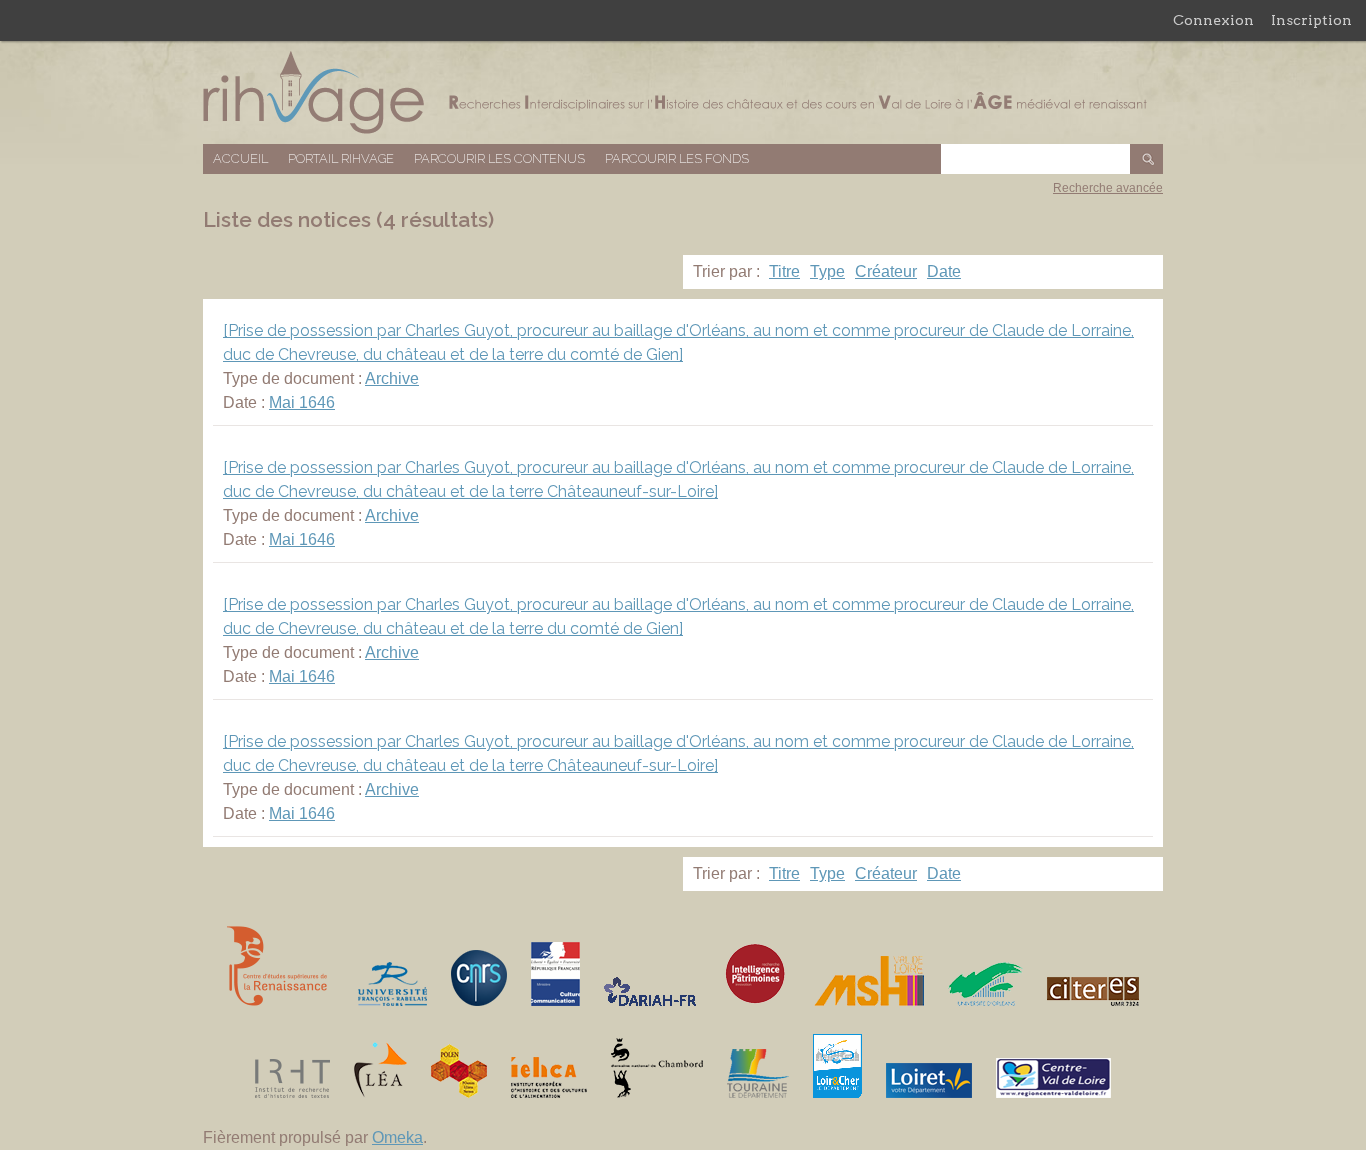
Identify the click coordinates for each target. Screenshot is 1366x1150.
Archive (392, 378)
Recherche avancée (1108, 188)
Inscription (1311, 20)
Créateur (886, 271)
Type (827, 271)
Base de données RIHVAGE (683, 92)
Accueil (240, 158)
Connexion (1213, 20)
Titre (784, 271)
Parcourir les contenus (499, 158)
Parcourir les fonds (677, 158)
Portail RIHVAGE (341, 158)
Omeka (397, 1137)
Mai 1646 (302, 402)
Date (944, 271)
